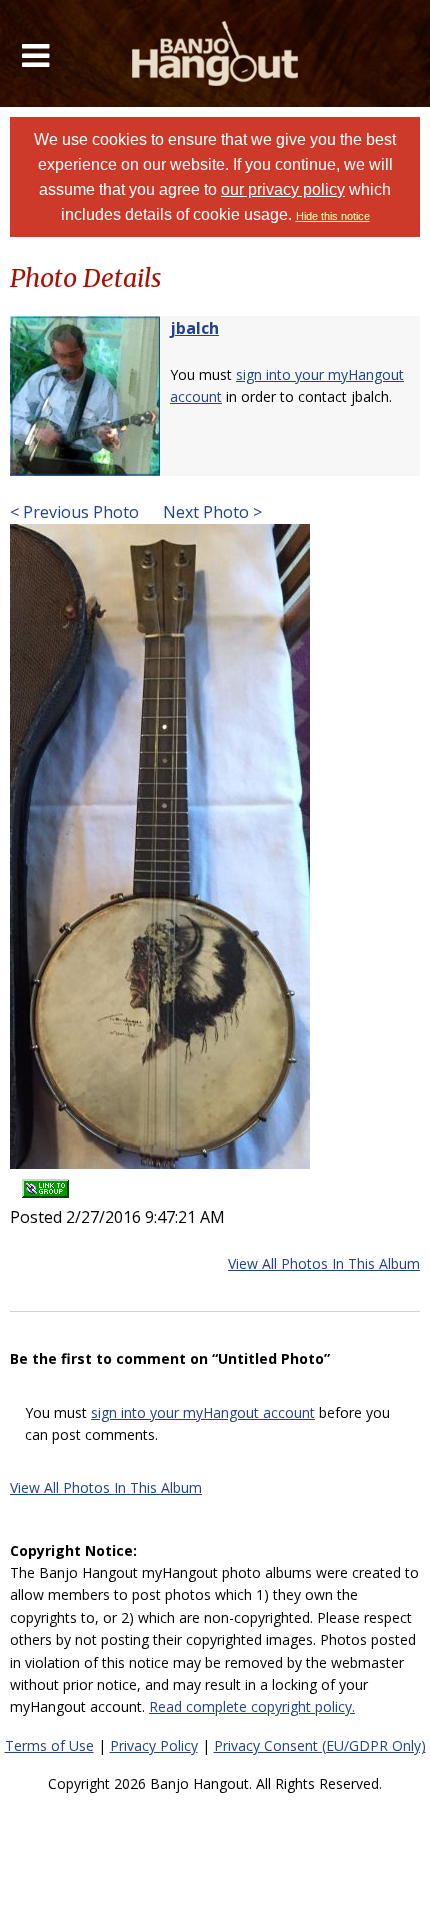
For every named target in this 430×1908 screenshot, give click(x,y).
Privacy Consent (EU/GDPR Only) (320, 1745)
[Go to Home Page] (215, 53)
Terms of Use (49, 1745)
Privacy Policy (154, 1745)
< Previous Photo (74, 512)
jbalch (194, 328)
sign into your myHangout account (203, 1412)
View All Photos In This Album (324, 1263)
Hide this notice (333, 216)
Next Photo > (210, 512)
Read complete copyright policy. (252, 1706)
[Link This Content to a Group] (45, 1182)
